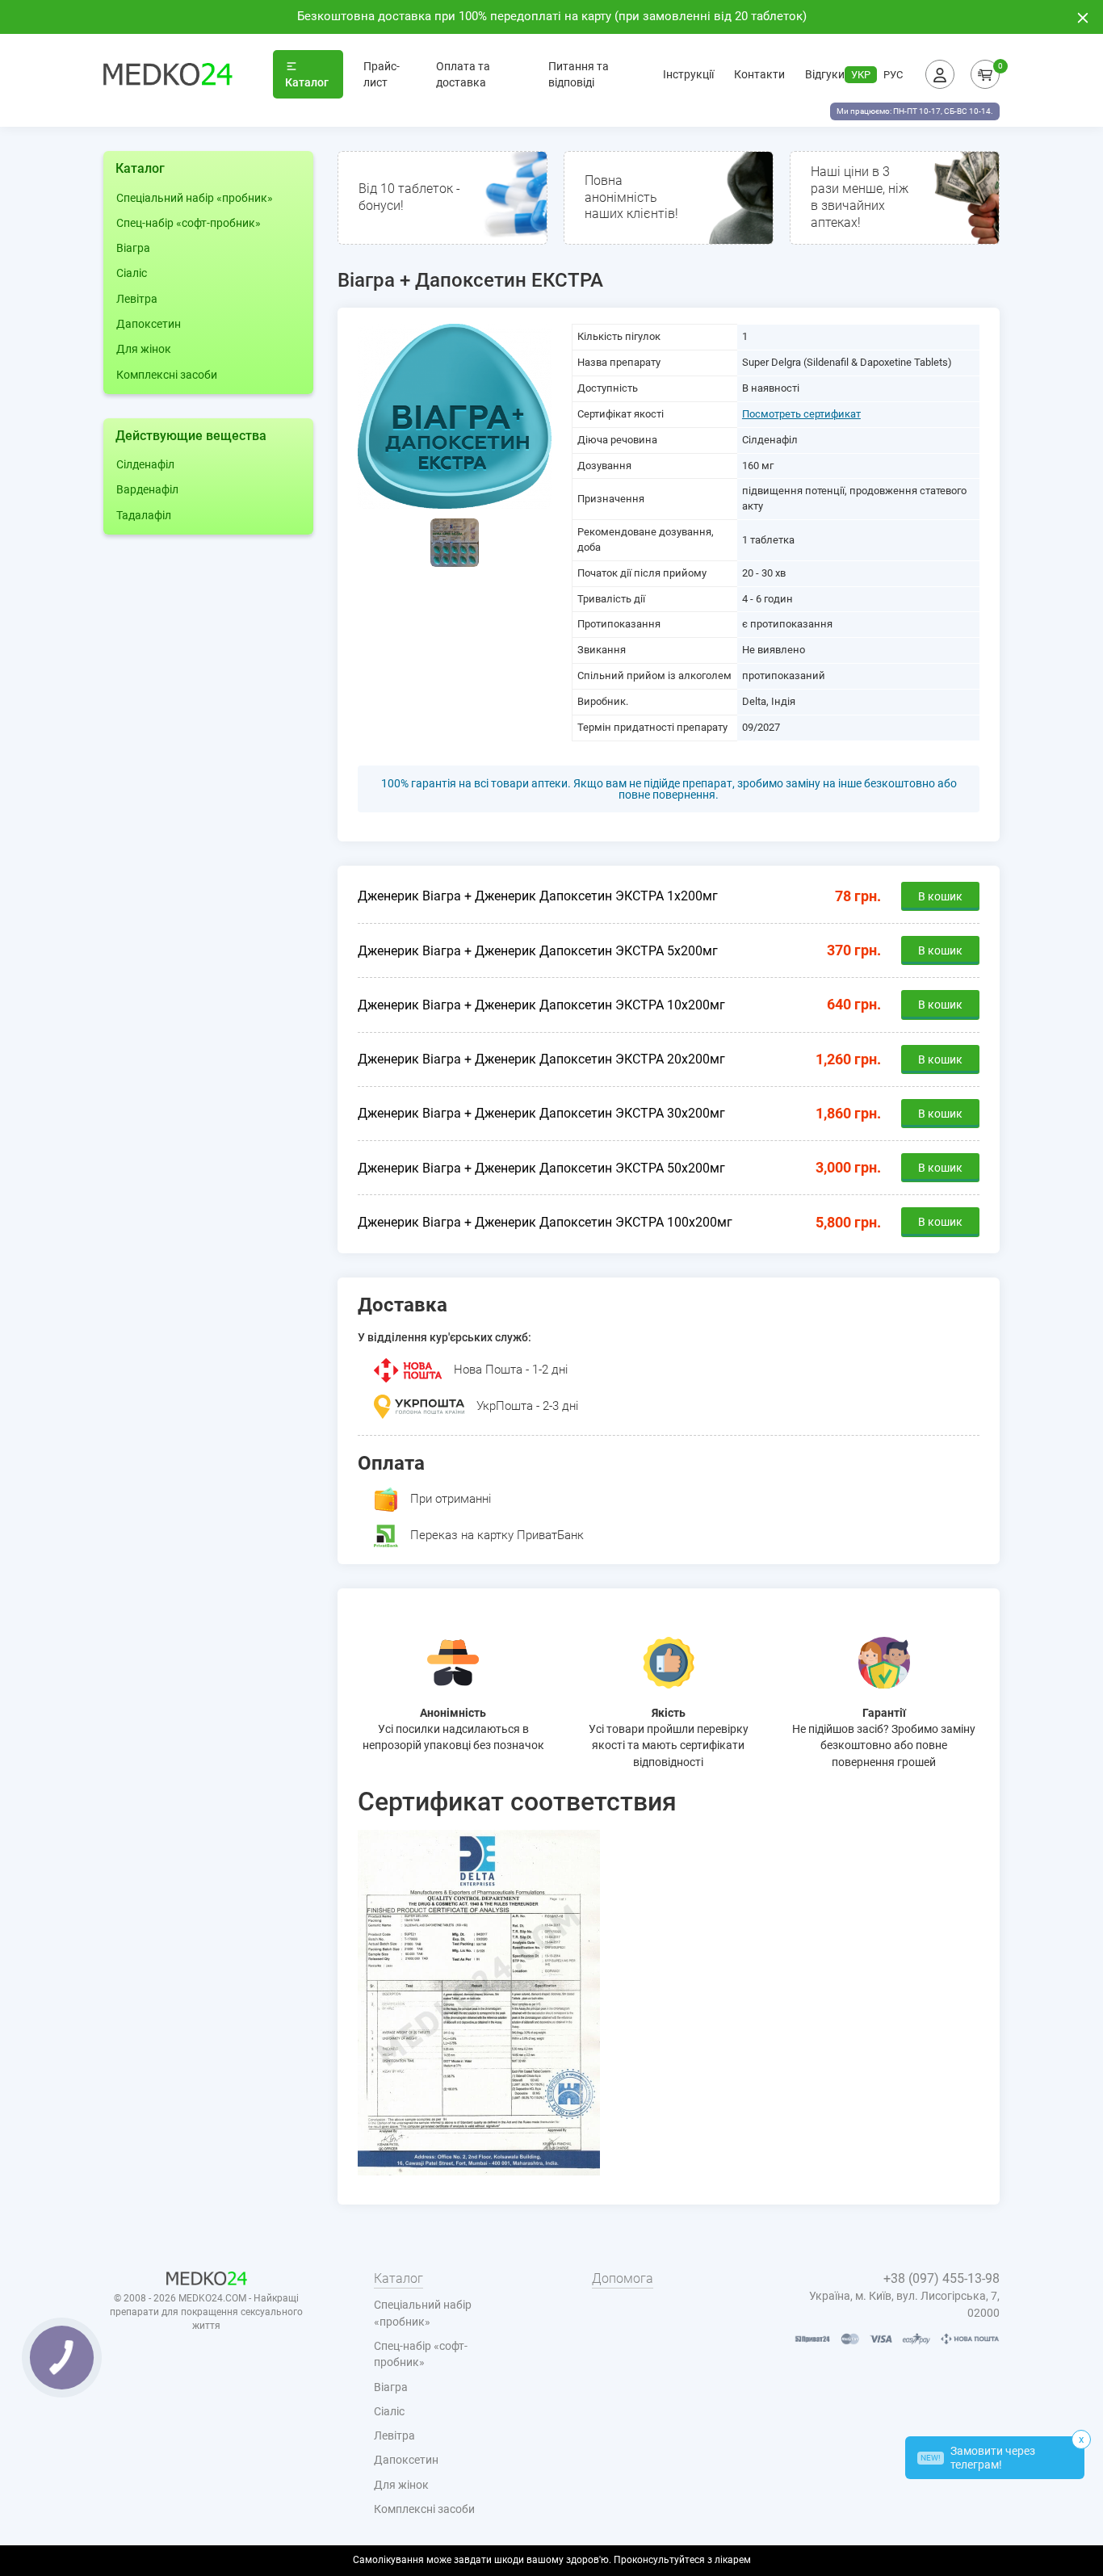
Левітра (137, 299)
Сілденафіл (145, 464)
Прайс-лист (382, 74)
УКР (861, 75)
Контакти (759, 74)
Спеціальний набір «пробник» (195, 198)
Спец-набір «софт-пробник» (189, 223)
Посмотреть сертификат (801, 414)
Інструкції (688, 74)
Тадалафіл (144, 515)
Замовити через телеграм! (978, 2458)
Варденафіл (147, 489)
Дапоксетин (149, 324)
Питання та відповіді (579, 74)
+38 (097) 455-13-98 (942, 2278)
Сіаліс (132, 273)
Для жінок (144, 349)
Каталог (307, 82)
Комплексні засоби (167, 375)
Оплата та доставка (463, 74)
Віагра (133, 248)
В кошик (940, 896)
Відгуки (825, 74)
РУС (893, 75)
